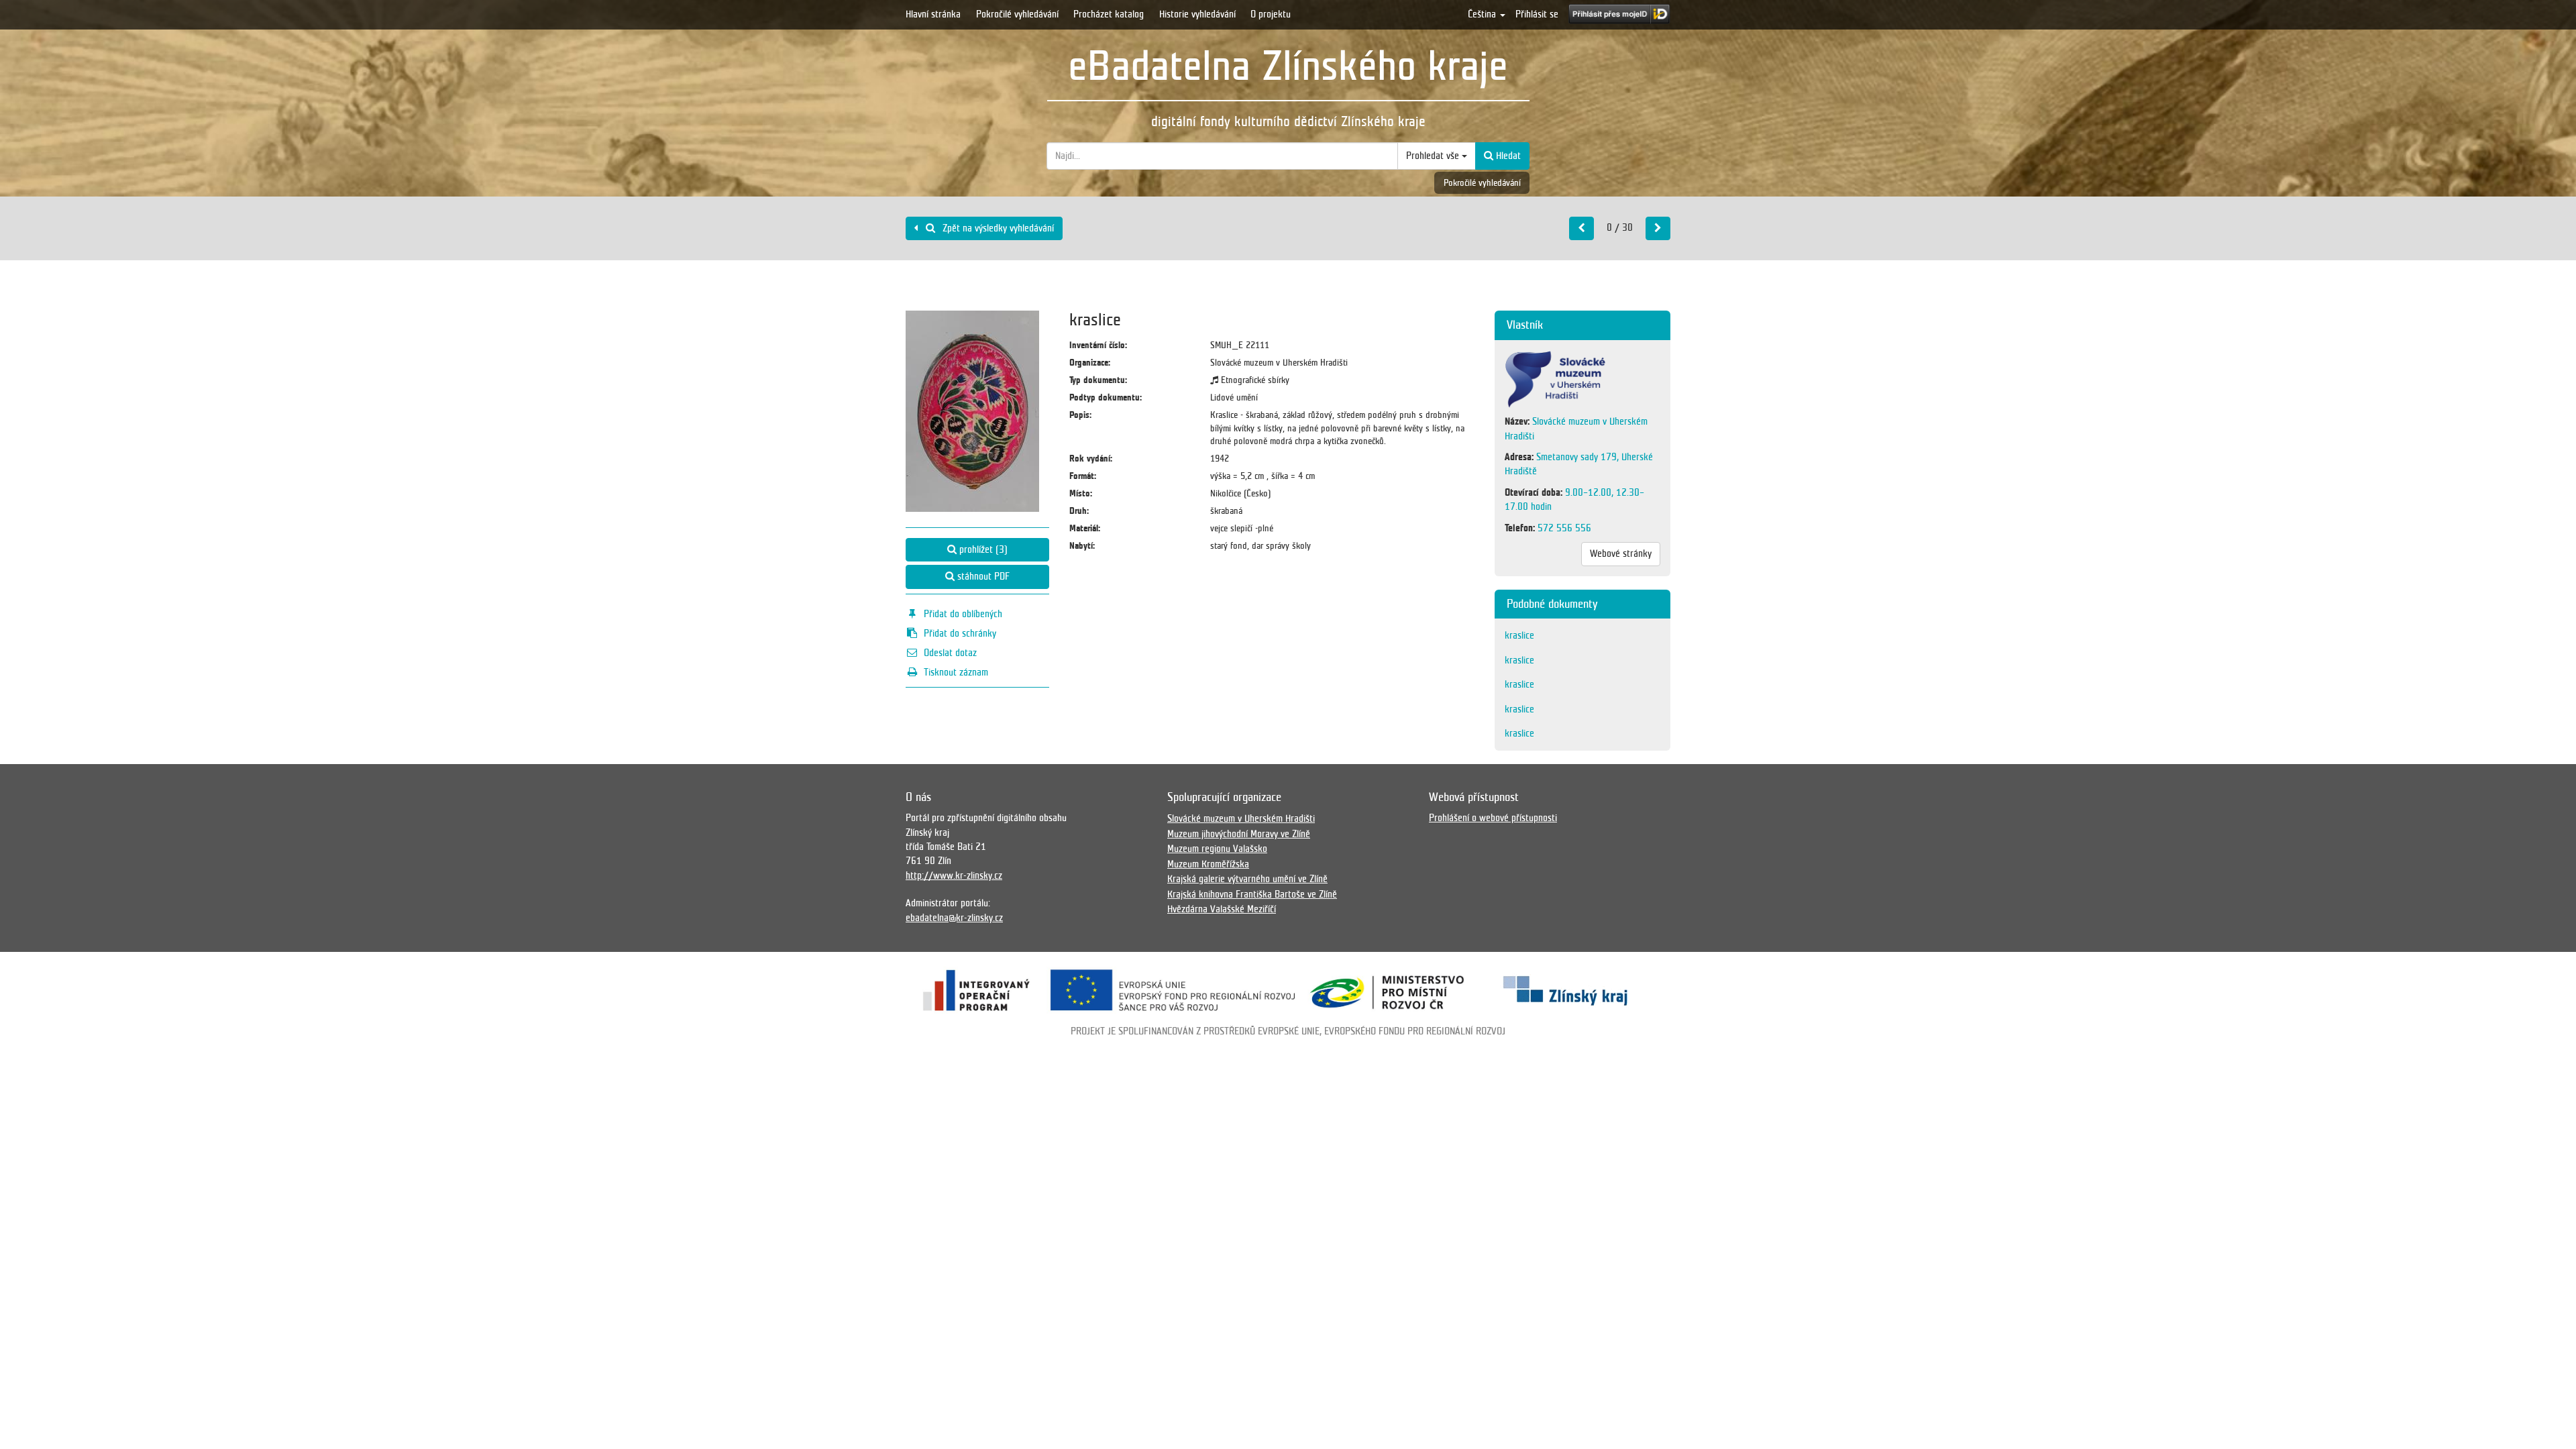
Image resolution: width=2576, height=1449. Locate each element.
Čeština (1483, 14)
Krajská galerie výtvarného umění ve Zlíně (1247, 879)
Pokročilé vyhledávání (1017, 14)
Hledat (1507, 156)
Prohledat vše (1434, 156)
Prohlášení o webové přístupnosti (1493, 818)
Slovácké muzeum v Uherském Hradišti (1241, 818)
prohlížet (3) (982, 549)
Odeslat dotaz (950, 653)
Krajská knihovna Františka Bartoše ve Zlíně (1252, 894)
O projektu (1271, 14)
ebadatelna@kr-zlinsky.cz (954, 918)
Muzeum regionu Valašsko (1217, 849)
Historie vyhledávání (1197, 14)
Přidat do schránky (960, 633)
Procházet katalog (1109, 14)
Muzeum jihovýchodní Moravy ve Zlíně (1239, 834)
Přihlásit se (1537, 14)
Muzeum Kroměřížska (1208, 864)
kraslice (1519, 635)
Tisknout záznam (956, 672)
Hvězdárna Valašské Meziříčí (1222, 909)
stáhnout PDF (982, 576)
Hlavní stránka (933, 14)
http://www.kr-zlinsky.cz (954, 875)
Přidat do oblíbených (963, 614)
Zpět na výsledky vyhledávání (997, 228)
